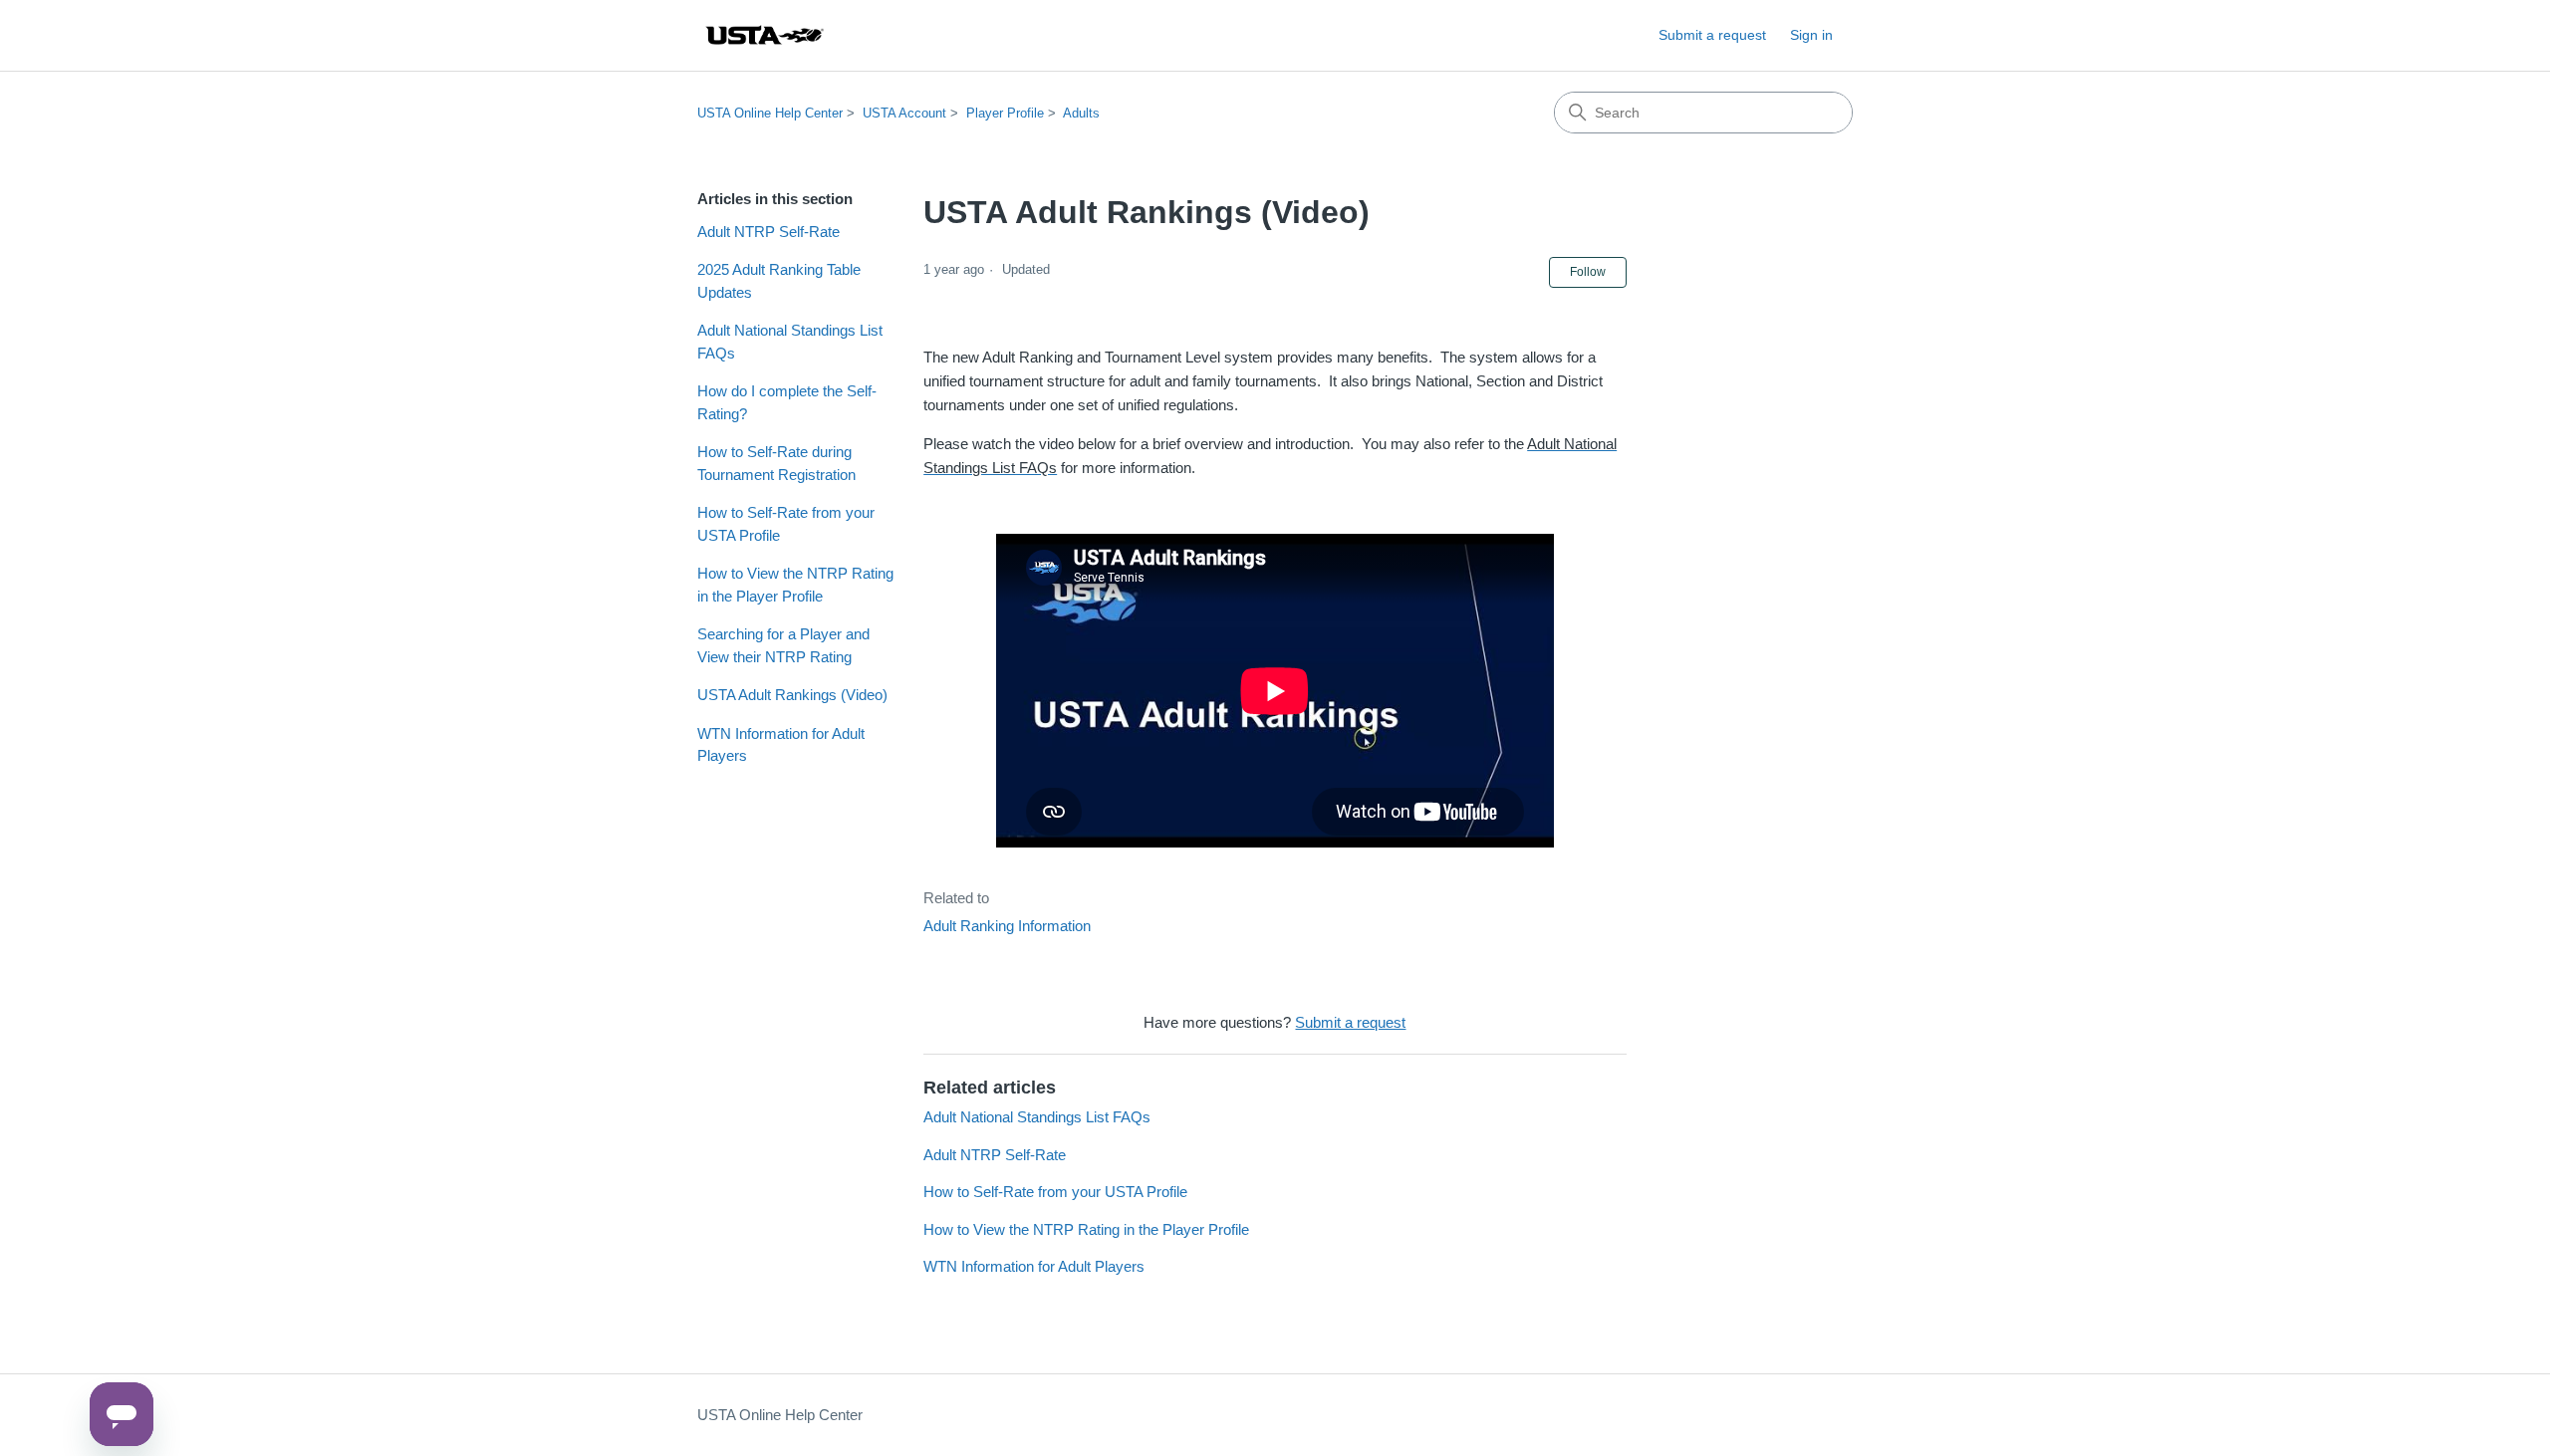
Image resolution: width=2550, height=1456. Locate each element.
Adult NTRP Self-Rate (768, 232)
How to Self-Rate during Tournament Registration (776, 463)
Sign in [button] (1811, 35)
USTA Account (904, 113)
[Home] (764, 35)
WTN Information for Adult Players (781, 745)
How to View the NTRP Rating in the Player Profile (795, 585)
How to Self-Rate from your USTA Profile (786, 524)
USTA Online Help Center (770, 113)
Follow (1588, 272)
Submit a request (1712, 35)
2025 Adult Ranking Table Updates (779, 281)
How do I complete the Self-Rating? (787, 402)
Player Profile (1005, 113)
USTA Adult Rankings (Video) (792, 695)
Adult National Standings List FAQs (790, 342)
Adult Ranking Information (1007, 926)
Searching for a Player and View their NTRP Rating (783, 645)
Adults (1081, 113)
